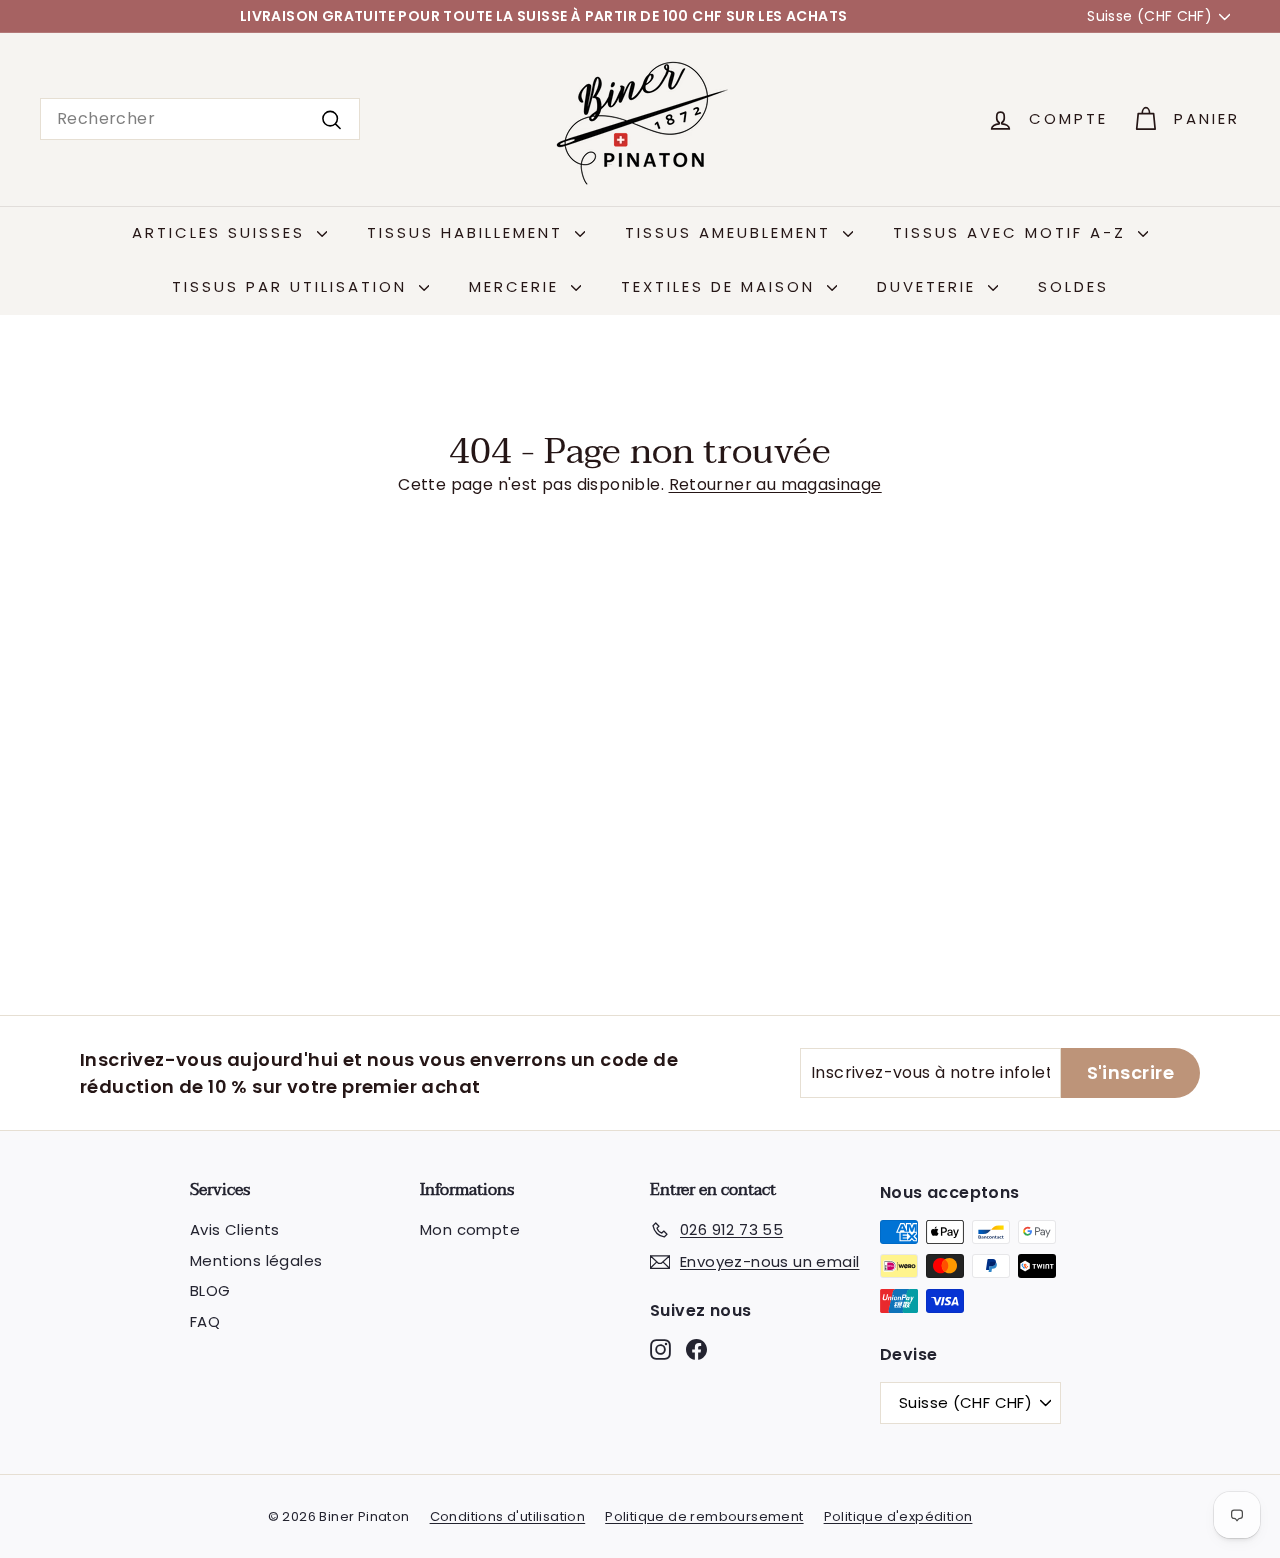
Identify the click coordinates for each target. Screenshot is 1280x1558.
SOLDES (1073, 286)
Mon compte (470, 1229)
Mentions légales (256, 1260)
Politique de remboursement (704, 1516)
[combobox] (200, 119)
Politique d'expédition (898, 1516)
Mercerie (517, 286)
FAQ (205, 1321)
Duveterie (930, 286)
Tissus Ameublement (731, 232)
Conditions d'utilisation (508, 1516)
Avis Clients (235, 1229)
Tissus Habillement (468, 232)
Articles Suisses (222, 232)
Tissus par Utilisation (293, 286)
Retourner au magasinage (775, 484)
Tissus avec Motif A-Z (1013, 232)
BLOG (210, 1290)
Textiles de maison (721, 286)
